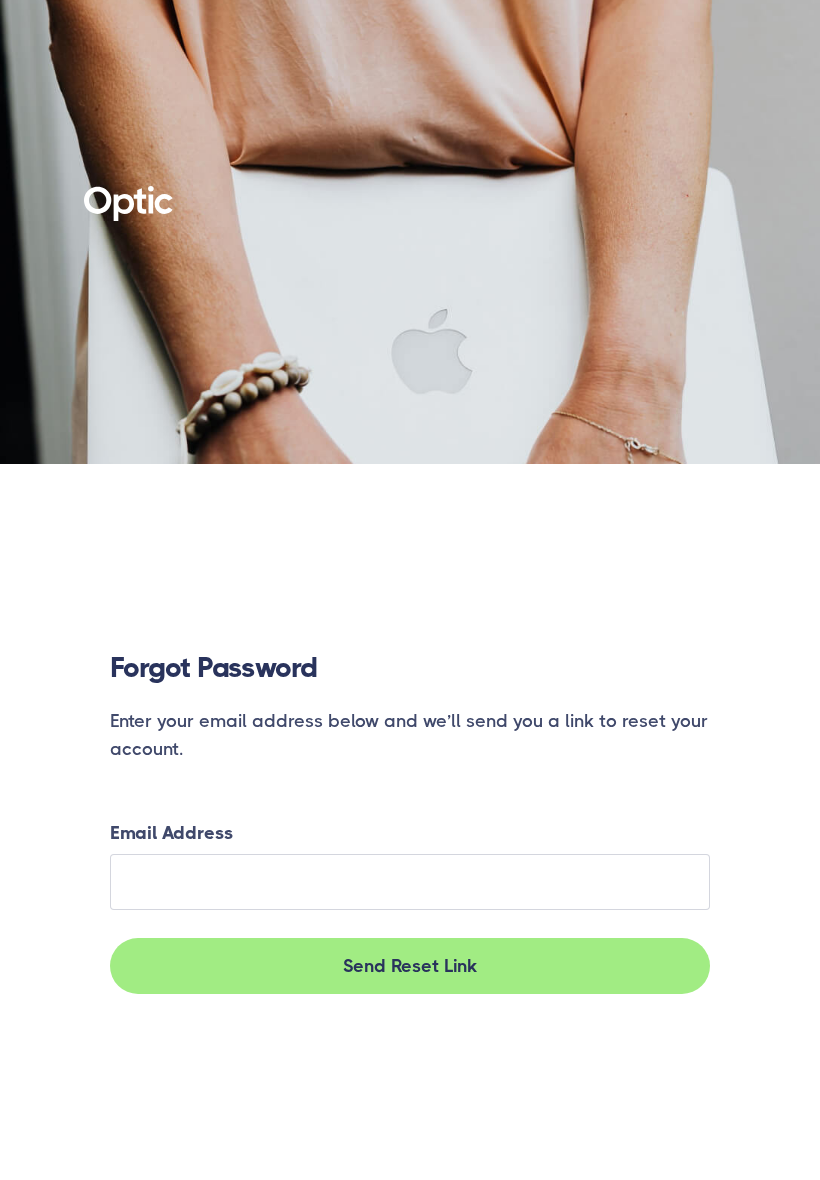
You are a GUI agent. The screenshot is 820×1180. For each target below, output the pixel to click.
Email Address (171, 833)
